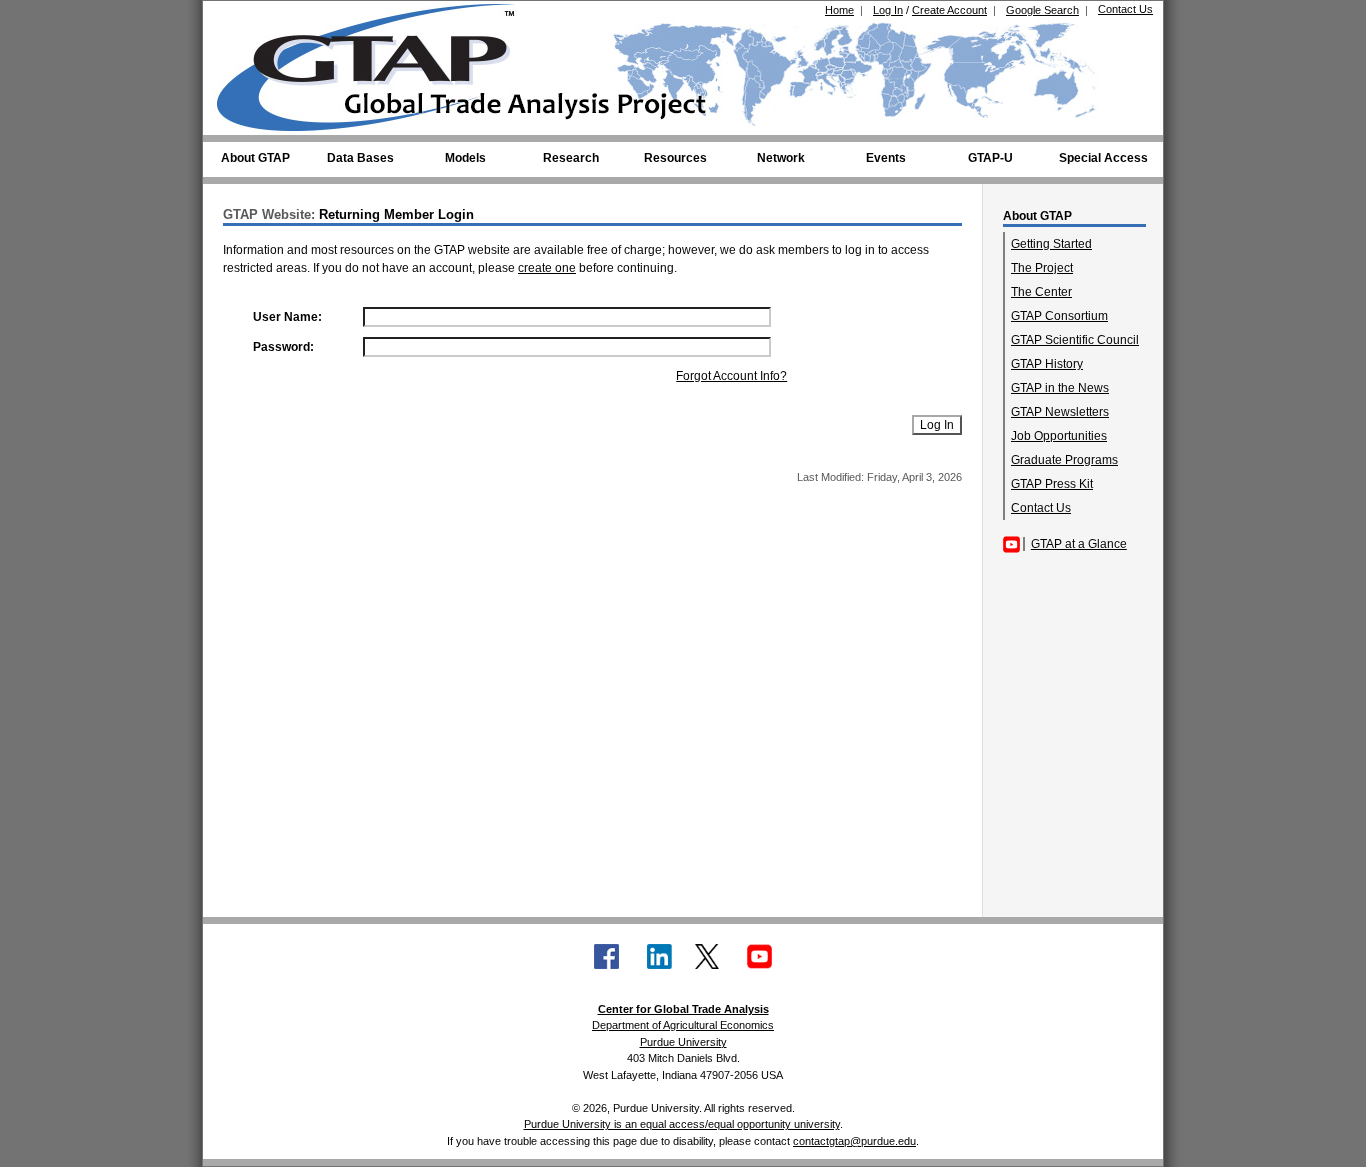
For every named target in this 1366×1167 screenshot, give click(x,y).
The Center (1041, 292)
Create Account (949, 10)
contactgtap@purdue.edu (854, 1141)
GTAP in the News (1060, 388)
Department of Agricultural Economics (683, 1025)
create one (547, 268)
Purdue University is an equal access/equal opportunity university (682, 1124)
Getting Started (1051, 244)
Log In (888, 10)
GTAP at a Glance (1079, 544)
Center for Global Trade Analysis (683, 1009)
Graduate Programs (1064, 460)
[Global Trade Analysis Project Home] (378, 63)
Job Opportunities (1059, 436)
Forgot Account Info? (731, 376)
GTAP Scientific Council (1075, 340)
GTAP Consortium (1059, 316)
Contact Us (1125, 9)
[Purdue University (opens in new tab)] (247, 18)
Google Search (1042, 10)
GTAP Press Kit (1052, 484)
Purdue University (683, 1042)
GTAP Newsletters (1060, 412)
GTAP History (1047, 364)
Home (839, 10)
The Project (1042, 268)
